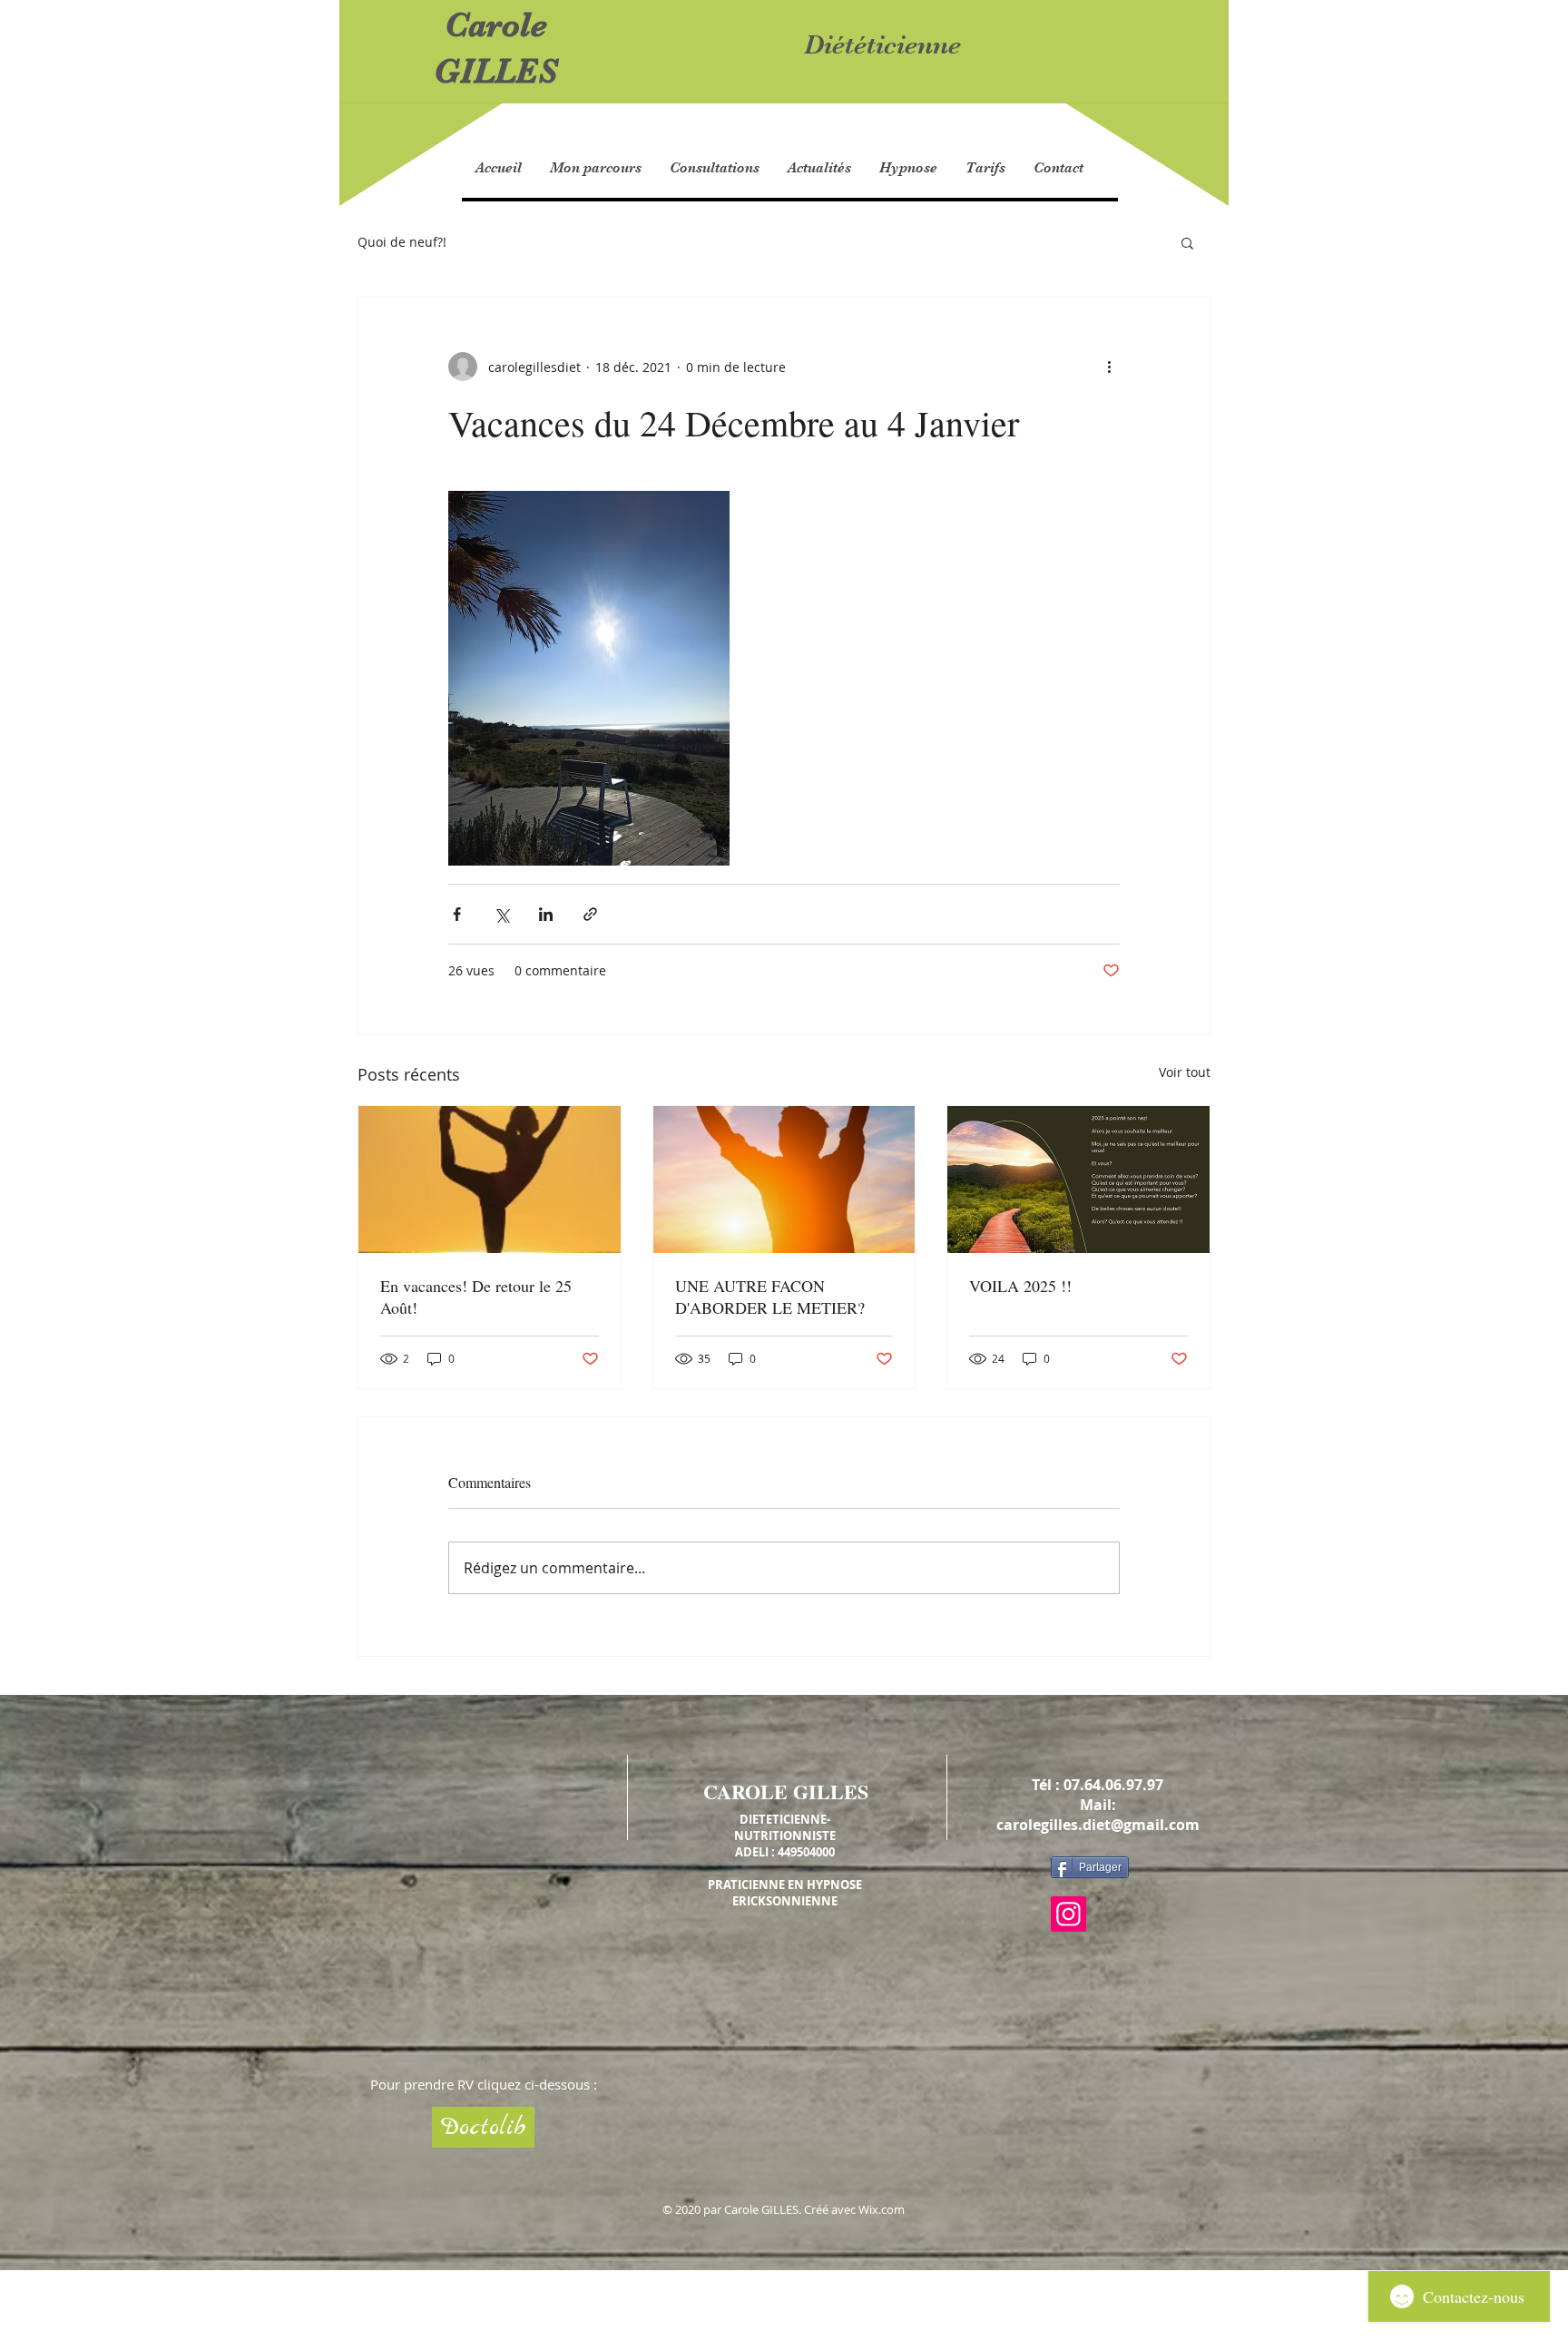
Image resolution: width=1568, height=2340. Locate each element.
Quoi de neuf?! (402, 242)
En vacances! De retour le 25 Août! (476, 1297)
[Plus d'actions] (1109, 367)
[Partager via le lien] (590, 914)
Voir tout (1185, 1072)
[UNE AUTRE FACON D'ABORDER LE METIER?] (784, 1180)
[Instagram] (1068, 1914)
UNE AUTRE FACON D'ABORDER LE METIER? (770, 1297)
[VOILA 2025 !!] (1078, 1180)
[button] (1187, 242)
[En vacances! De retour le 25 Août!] (490, 1180)
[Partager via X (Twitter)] (501, 914)
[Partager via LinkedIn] (546, 914)
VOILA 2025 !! (1020, 1286)
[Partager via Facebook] (457, 914)
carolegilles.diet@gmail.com (1098, 1825)
